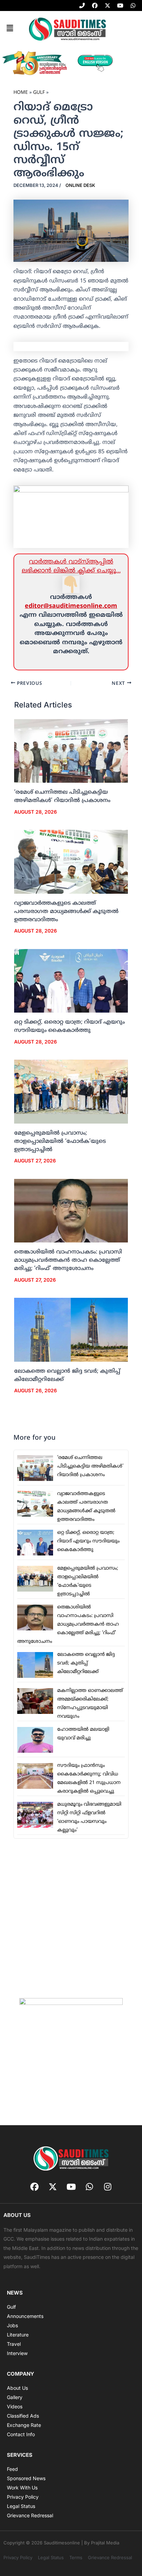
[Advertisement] (71, 1918)
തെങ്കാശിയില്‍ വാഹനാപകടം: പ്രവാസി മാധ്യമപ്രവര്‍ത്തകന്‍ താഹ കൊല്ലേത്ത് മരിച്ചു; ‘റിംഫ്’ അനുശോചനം (68, 1260)
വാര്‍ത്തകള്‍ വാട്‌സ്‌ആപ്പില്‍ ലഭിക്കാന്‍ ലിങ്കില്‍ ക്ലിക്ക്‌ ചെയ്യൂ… (71, 566)
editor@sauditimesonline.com (71, 606)
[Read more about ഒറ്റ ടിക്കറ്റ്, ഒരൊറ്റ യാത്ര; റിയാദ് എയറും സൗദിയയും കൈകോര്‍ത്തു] (71, 981)
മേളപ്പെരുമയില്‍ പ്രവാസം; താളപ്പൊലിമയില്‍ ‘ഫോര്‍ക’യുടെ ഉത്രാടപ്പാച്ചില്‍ (60, 1141)
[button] (10, 29)
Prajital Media (105, 2543)
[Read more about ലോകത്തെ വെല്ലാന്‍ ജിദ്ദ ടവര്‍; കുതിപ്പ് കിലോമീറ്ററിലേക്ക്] (71, 1330)
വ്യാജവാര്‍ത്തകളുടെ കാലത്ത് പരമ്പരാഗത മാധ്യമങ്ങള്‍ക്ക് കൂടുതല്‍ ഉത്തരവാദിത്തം (66, 912)
